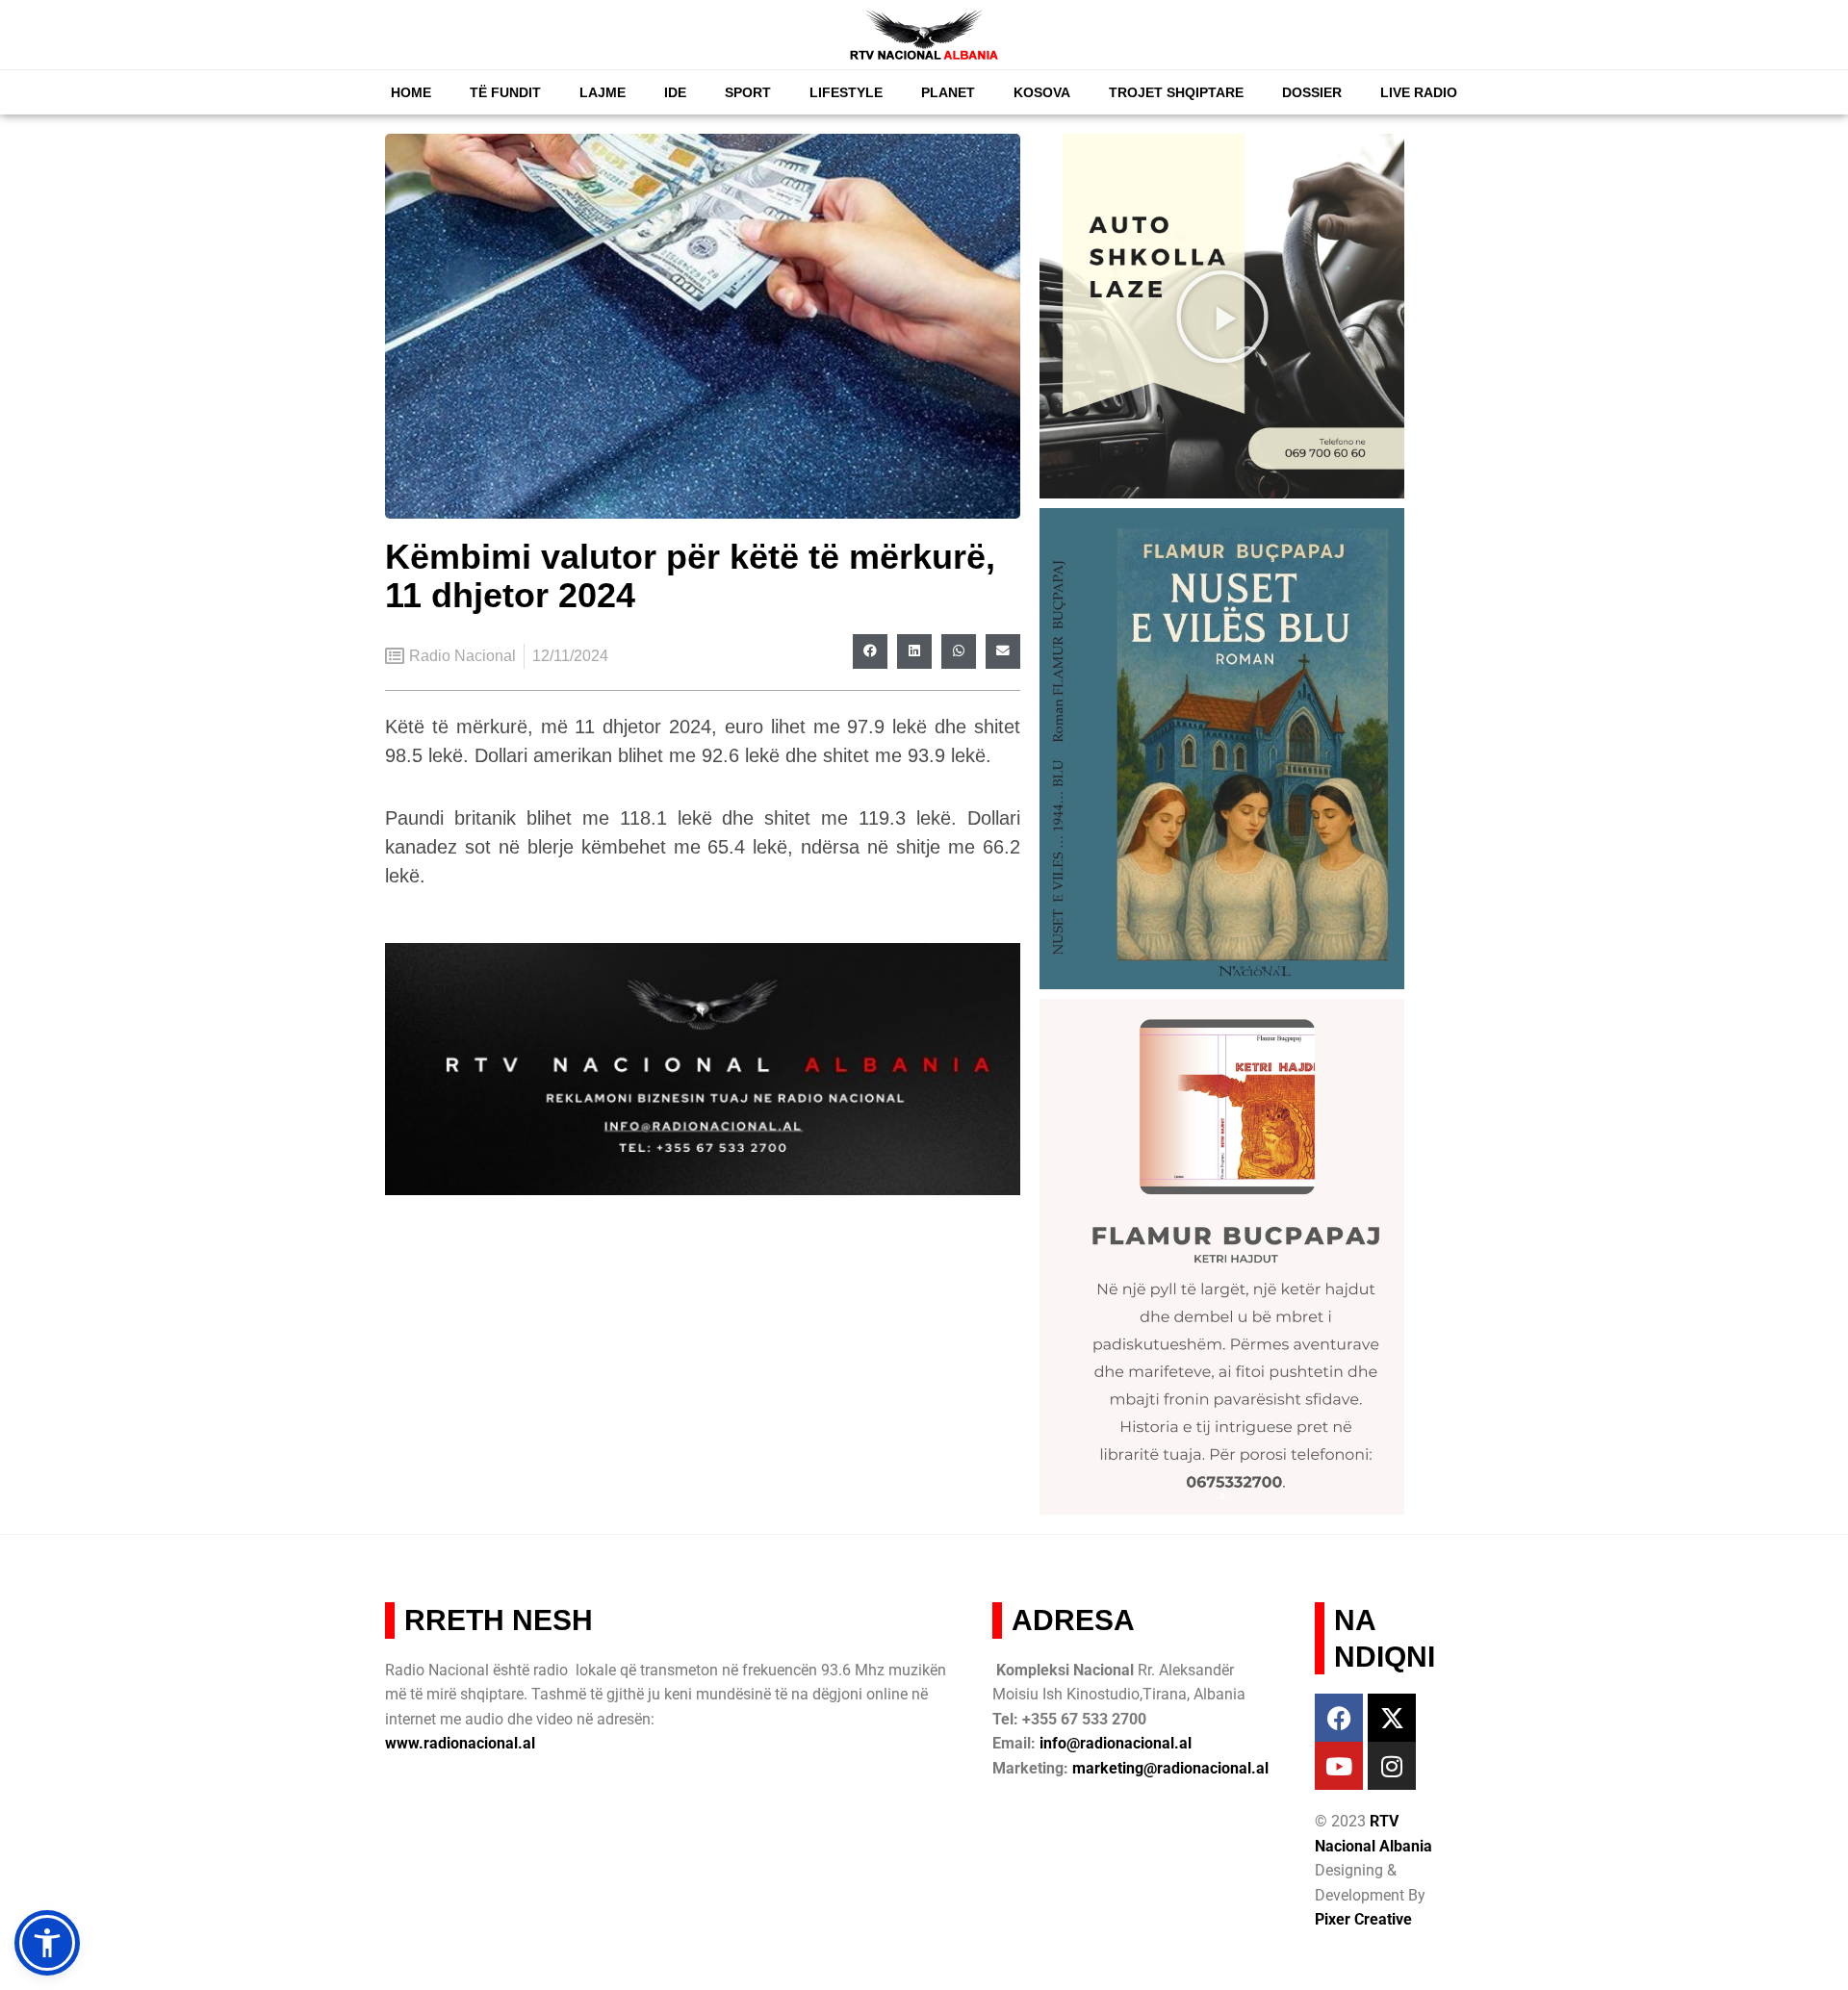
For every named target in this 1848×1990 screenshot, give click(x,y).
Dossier (1312, 92)
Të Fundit (505, 92)
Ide (675, 92)
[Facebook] (1339, 1718)
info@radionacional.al (1116, 1743)
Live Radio (1419, 92)
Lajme (603, 92)
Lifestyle (846, 92)
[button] (870, 651)
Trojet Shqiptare (1176, 92)
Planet (948, 92)
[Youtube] (1339, 1766)
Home (411, 92)
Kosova (1042, 92)
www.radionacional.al (460, 1743)
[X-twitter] (1392, 1718)
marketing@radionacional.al (1170, 1768)
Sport (748, 92)
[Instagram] (1392, 1766)
